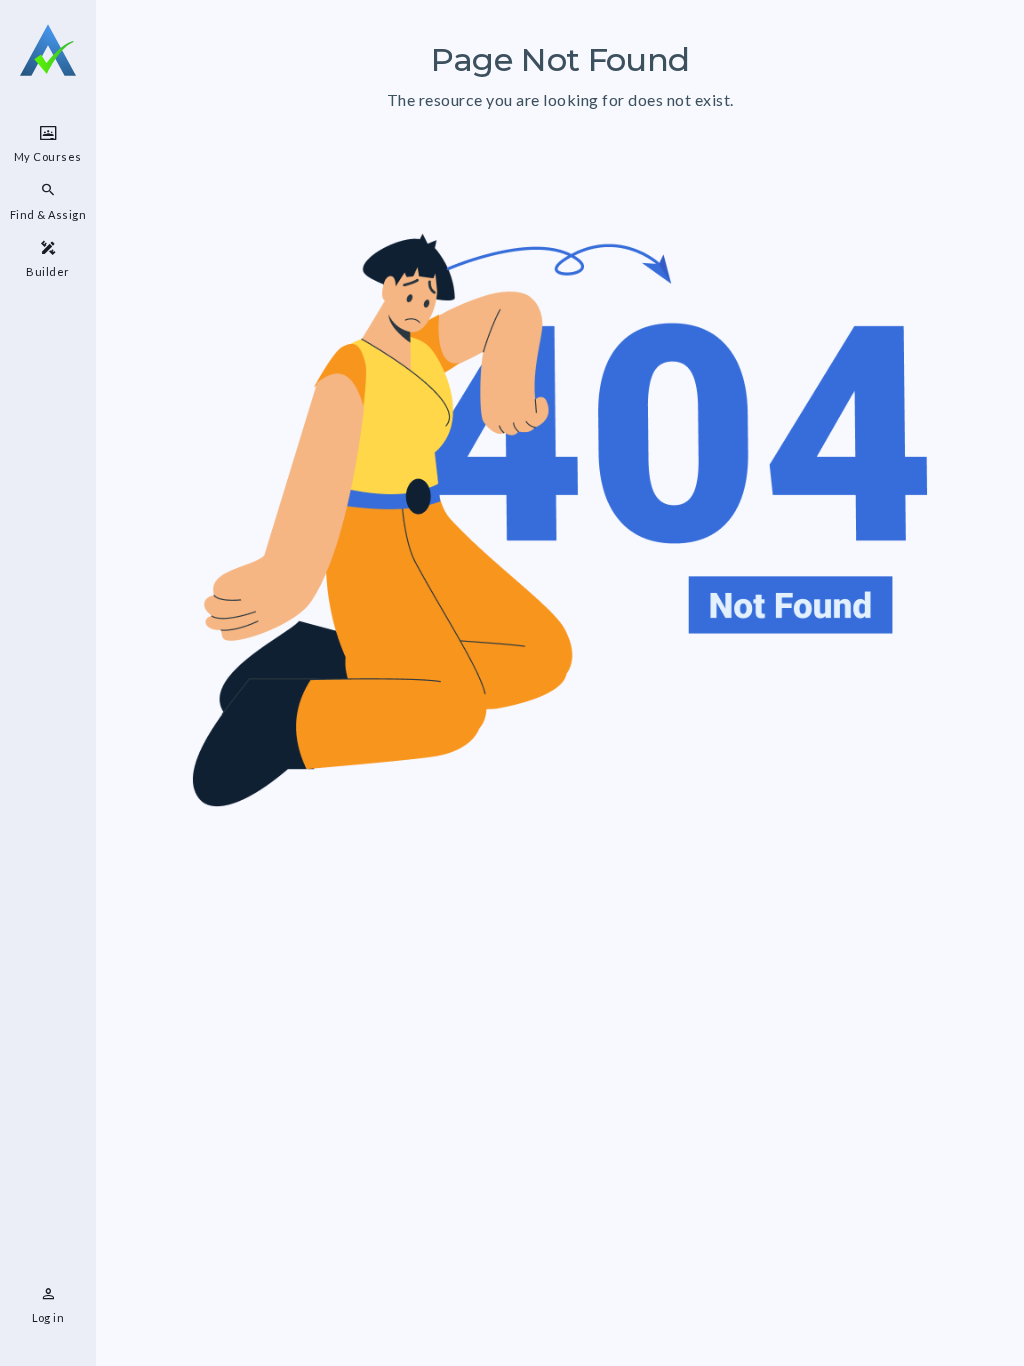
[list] (48, 202)
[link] (48, 144)
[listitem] (48, 1305)
